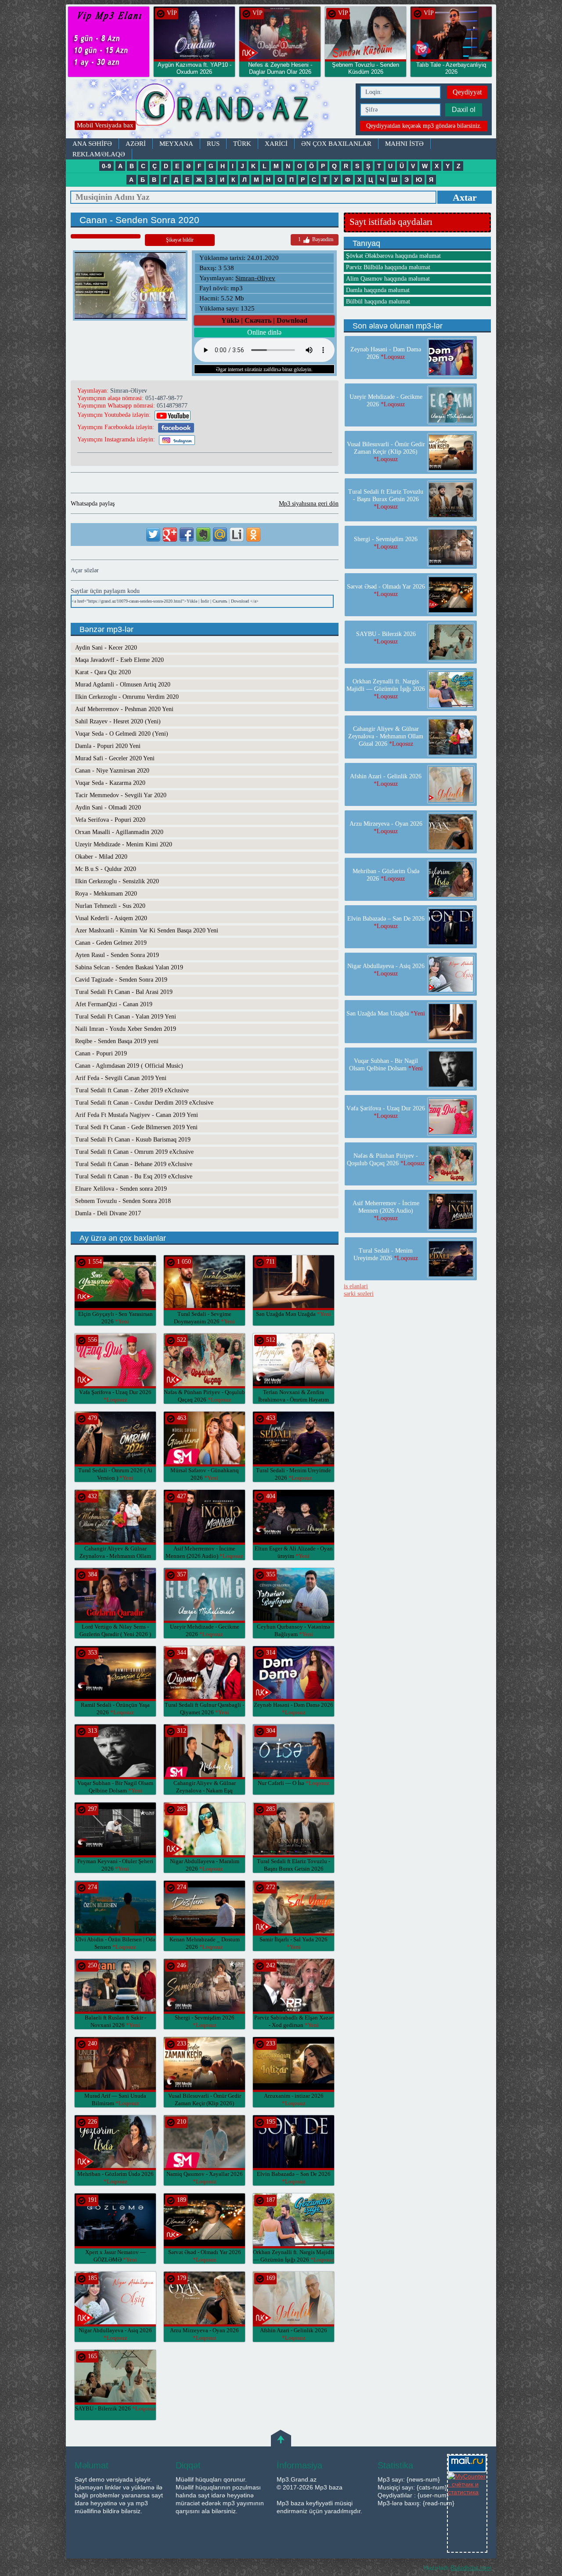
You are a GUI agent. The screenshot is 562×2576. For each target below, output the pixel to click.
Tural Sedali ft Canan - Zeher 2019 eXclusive (132, 1090)
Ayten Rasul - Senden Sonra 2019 (117, 955)
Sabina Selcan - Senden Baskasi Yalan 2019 (129, 967)
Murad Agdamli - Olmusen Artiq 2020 (123, 685)
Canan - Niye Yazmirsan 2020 (112, 771)
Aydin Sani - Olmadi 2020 (108, 807)
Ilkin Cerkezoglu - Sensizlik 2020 (117, 881)
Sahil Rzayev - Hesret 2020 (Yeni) (118, 721)
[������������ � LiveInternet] (237, 535)
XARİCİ (276, 144)
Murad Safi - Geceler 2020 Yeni (115, 758)
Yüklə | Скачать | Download (264, 320)
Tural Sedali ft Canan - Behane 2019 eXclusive (134, 1164)
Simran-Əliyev (255, 278)
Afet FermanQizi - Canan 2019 (114, 1004)
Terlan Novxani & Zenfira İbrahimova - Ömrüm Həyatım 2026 (294, 1400)
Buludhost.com (471, 2568)
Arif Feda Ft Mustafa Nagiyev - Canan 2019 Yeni (137, 1115)
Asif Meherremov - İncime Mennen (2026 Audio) (386, 1211)
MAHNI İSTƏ (404, 144)
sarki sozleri (359, 1294)
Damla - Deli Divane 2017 (108, 1213)
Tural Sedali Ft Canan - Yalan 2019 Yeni (126, 1017)
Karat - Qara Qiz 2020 (103, 672)
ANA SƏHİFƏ (92, 144)
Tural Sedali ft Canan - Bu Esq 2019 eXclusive (134, 1176)
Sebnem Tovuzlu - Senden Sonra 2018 (123, 1201)
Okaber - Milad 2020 (101, 857)
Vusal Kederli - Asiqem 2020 (111, 918)
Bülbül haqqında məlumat (378, 302)
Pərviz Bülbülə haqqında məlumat (388, 267)
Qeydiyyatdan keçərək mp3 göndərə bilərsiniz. (424, 126)
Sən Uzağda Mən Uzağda (294, 1314)
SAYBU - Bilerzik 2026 (115, 2408)
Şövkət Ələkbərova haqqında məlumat (393, 256)
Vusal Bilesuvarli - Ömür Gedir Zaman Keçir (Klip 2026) (205, 2103)
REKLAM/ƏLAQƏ (99, 154)
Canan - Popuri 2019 (101, 1053)
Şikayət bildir (180, 240)
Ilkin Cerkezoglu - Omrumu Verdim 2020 (127, 697)
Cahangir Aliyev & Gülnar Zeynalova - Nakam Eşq (205, 1790)
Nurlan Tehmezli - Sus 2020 (110, 906)
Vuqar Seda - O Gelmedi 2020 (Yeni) (122, 734)
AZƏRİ (136, 144)
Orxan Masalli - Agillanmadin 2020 (119, 832)
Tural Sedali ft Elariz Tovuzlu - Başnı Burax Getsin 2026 (294, 1869)
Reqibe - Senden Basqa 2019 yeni (117, 1041)
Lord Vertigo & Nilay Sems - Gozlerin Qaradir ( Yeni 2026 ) (115, 1634)
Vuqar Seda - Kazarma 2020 (110, 783)
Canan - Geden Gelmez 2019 (111, 943)
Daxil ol (464, 110)
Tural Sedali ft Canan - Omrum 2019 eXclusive (134, 1152)
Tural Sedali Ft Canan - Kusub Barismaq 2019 (133, 1140)
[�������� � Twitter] (153, 535)
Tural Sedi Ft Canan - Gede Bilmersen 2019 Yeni (136, 1127)
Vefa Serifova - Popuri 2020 (110, 820)
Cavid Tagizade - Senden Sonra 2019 (121, 980)
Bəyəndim (316, 239)
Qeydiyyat (467, 92)
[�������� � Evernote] (203, 535)
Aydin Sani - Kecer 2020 (106, 648)
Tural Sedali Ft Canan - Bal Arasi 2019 (124, 992)
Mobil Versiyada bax (105, 125)
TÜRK (242, 144)
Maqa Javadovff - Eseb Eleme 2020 (119, 660)
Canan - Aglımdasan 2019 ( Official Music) (129, 1066)
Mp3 (209, 109)
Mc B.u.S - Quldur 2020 (106, 869)
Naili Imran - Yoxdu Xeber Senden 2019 (126, 1029)
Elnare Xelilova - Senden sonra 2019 (121, 1189)
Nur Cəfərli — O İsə (294, 1783)
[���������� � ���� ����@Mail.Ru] (220, 535)
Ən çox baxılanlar (336, 144)
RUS (213, 144)
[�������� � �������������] (253, 535)
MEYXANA (176, 144)
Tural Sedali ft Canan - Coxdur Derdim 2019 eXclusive (144, 1103)
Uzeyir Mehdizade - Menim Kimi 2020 (124, 844)
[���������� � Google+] (170, 535)
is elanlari (356, 1286)
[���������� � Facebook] (187, 535)
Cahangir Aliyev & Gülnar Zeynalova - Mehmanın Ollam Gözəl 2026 (115, 1556)
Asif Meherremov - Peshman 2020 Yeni (124, 709)
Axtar (465, 197)
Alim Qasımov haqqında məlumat (388, 279)
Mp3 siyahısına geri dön (309, 504)
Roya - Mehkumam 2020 (106, 894)
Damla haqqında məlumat (378, 290)
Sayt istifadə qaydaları (391, 222)
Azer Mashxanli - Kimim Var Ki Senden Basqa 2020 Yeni (147, 930)
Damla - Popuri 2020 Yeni (108, 746)
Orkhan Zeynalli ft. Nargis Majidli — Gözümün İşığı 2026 (386, 689)
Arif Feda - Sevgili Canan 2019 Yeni (121, 1078)
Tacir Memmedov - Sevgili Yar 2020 (121, 795)
